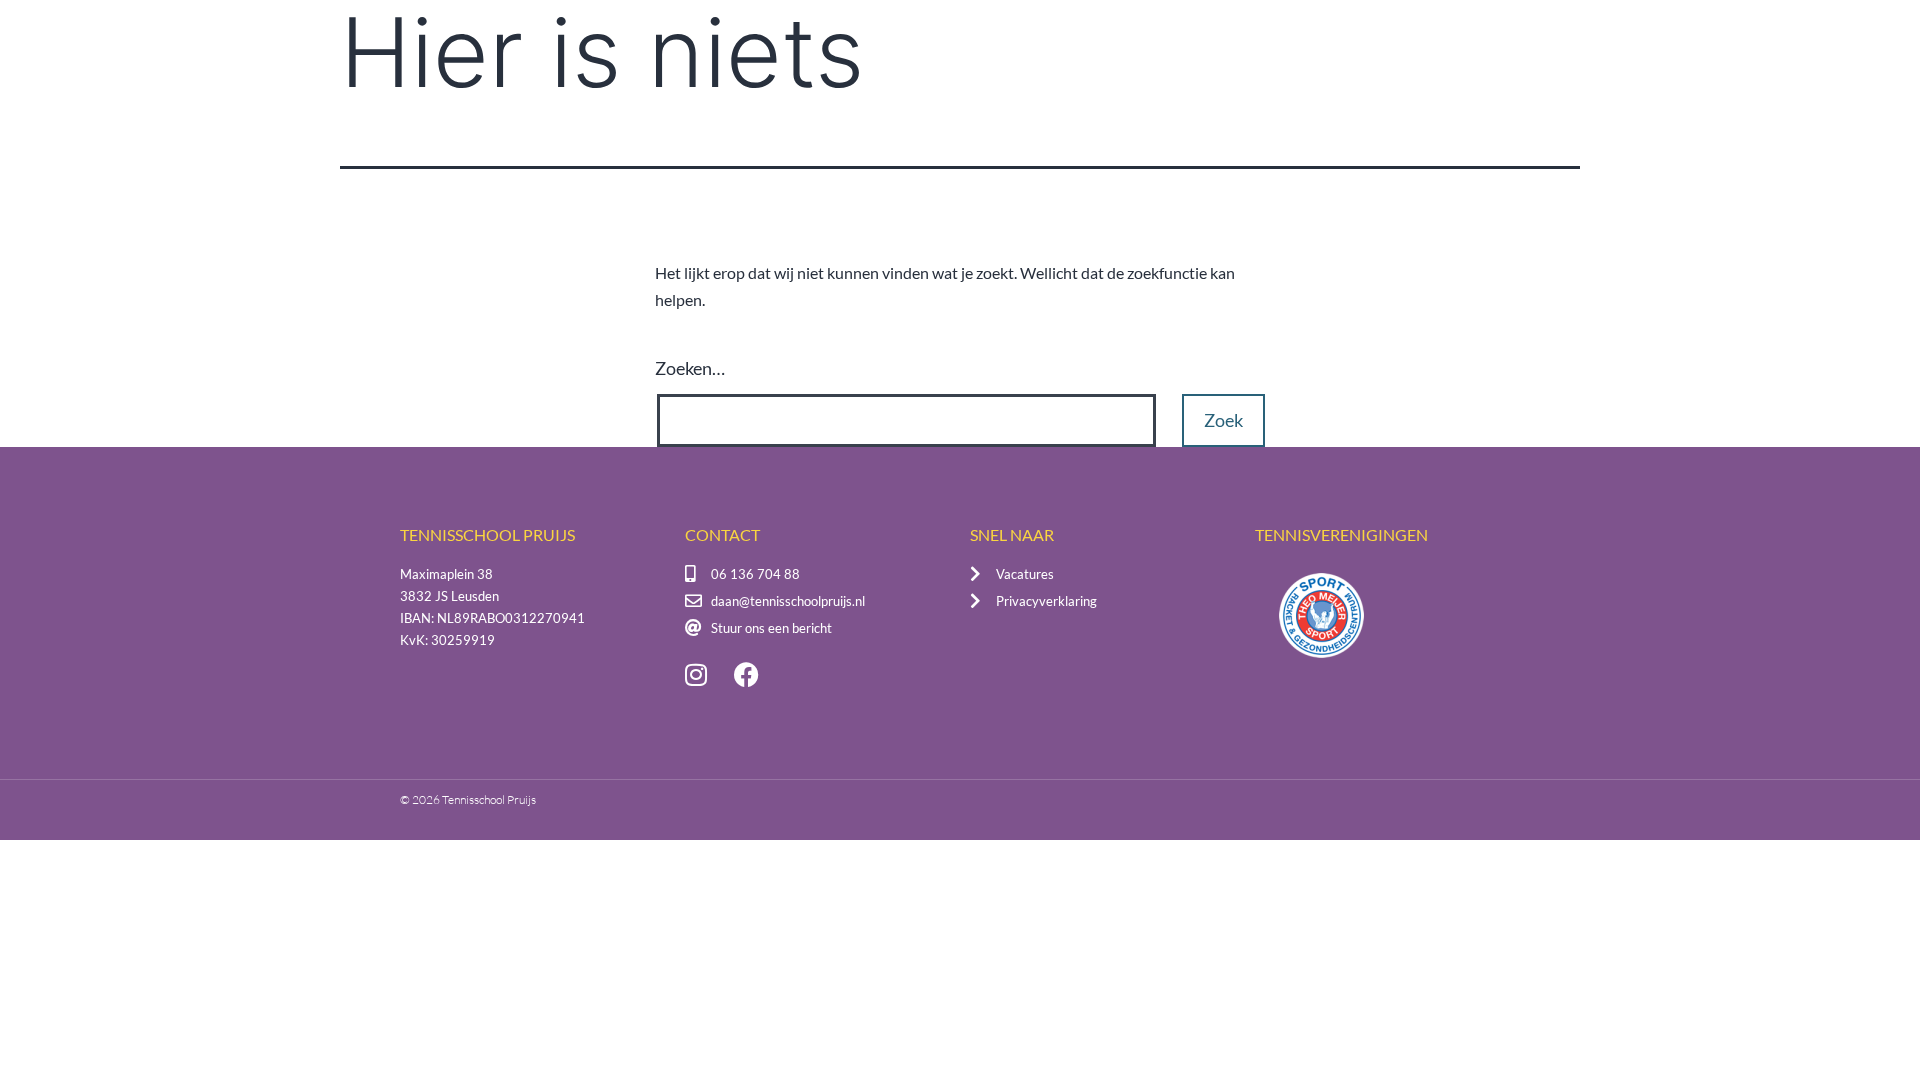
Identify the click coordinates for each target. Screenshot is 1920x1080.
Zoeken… (690, 368)
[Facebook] (746, 674)
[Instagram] (696, 674)
